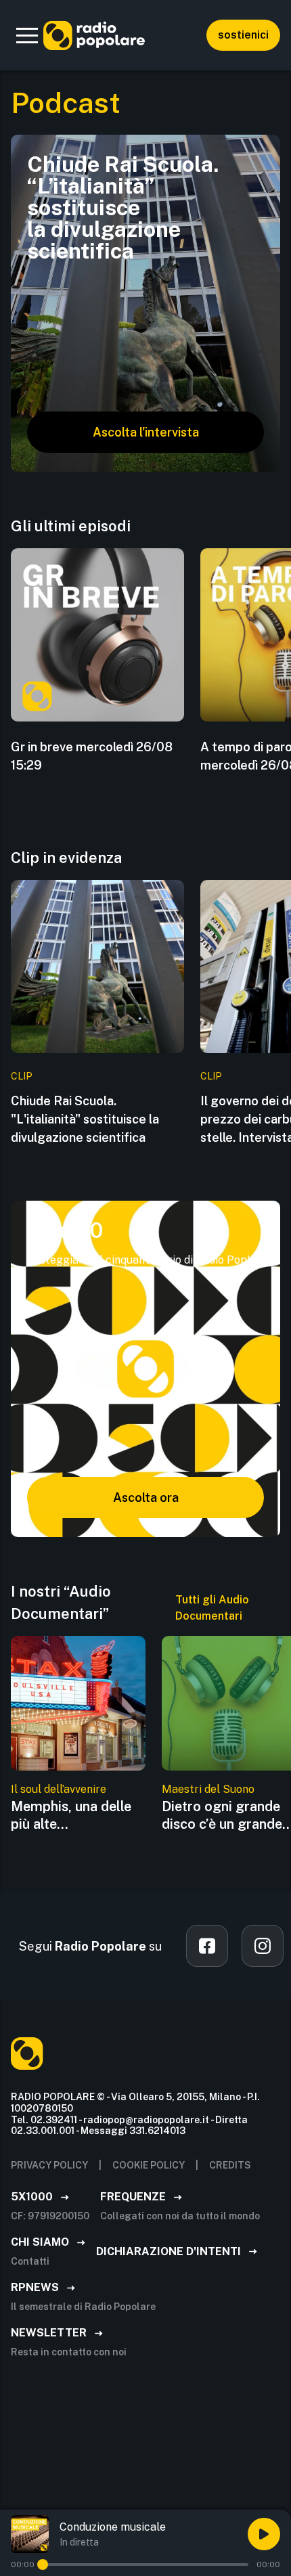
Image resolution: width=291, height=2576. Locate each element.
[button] (27, 35)
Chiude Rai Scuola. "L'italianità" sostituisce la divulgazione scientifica (85, 1119)
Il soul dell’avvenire (59, 1789)
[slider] (43, 2564)
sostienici (243, 35)
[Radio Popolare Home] (94, 35)
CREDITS (230, 2165)
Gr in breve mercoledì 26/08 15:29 (92, 756)
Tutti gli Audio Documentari (212, 1608)
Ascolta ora (146, 1497)
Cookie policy (149, 2165)
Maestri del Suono (208, 1789)
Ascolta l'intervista (146, 432)
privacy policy (49, 2165)
